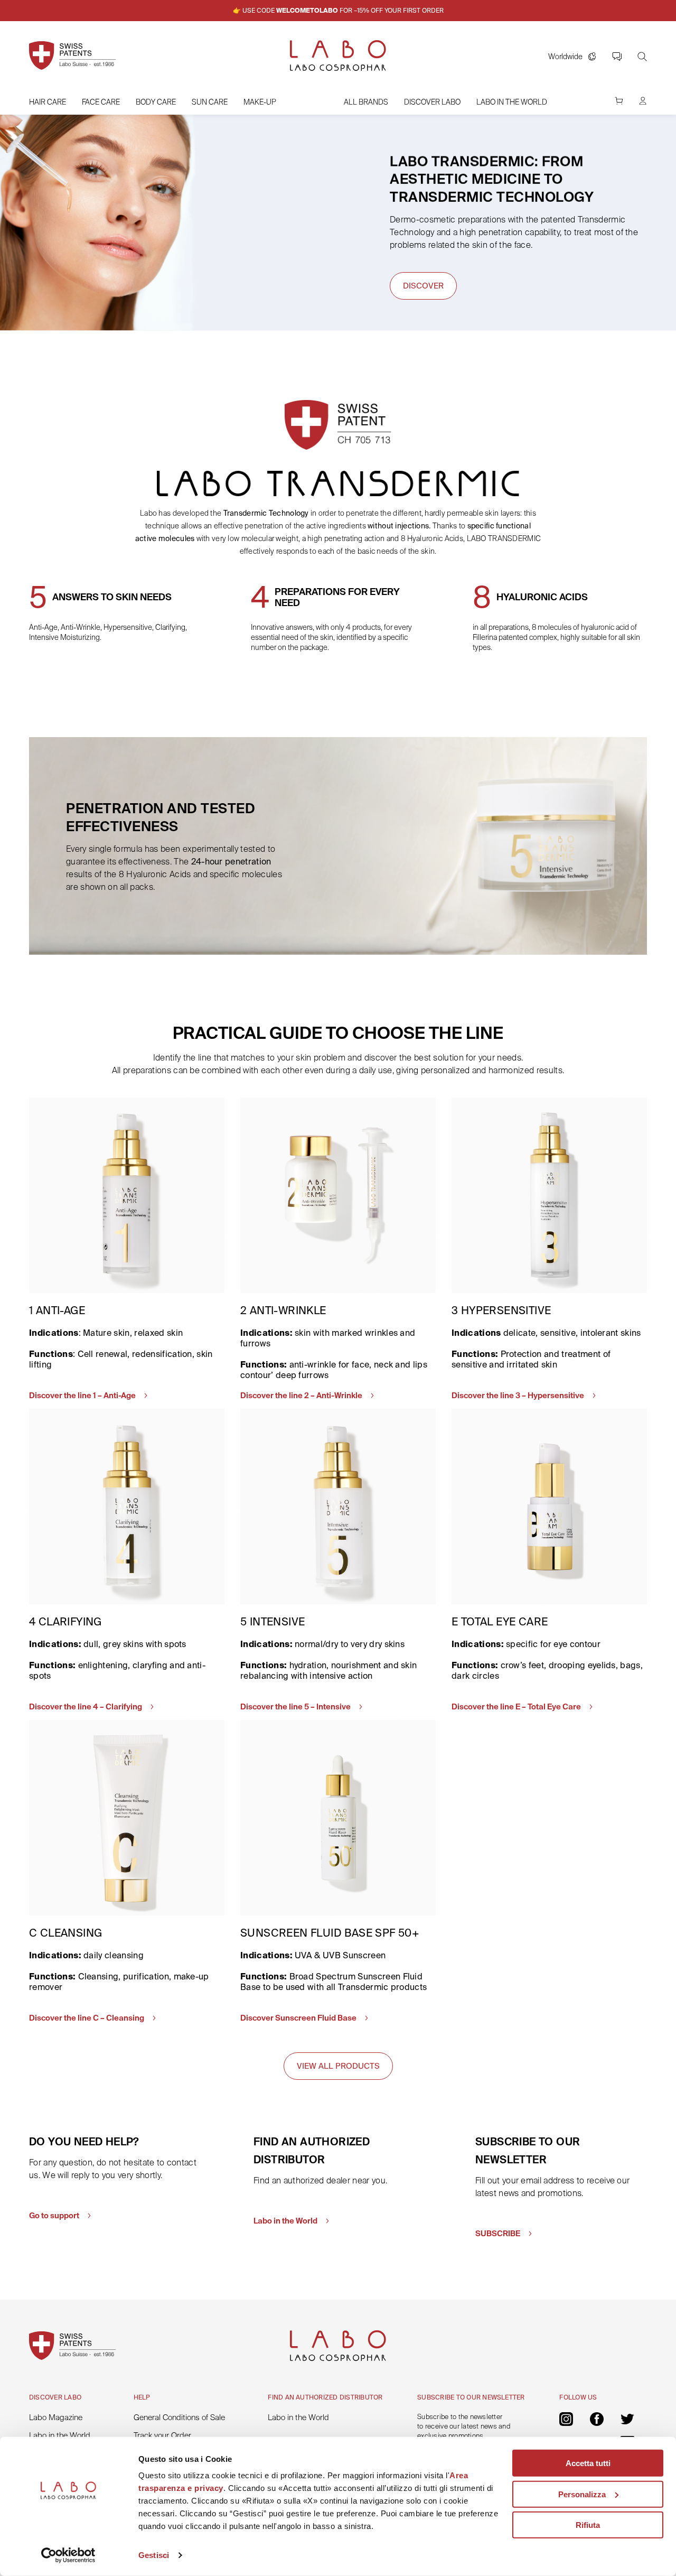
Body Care (156, 102)
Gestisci (154, 2555)
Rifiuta (588, 2525)
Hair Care (48, 102)
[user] (643, 106)
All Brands (366, 102)
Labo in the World (512, 102)
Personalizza (582, 2494)
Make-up (260, 102)
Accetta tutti (588, 2463)
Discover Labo (432, 102)
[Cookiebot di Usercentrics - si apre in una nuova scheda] (68, 2555)
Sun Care (210, 102)
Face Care (101, 102)
